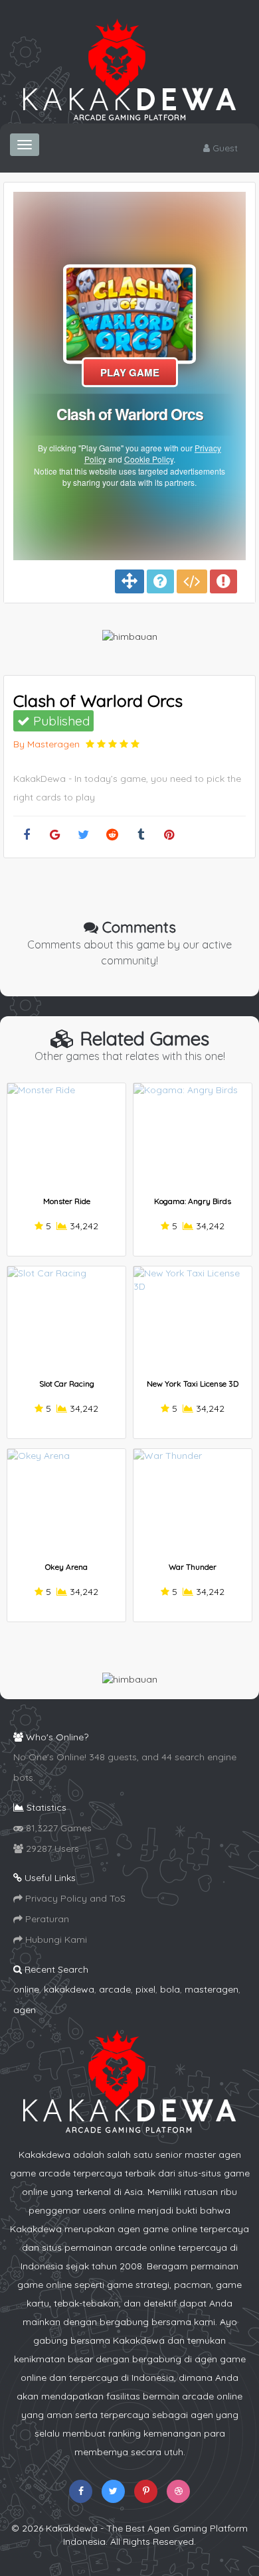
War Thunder (193, 1567)
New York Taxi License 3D (193, 1384)
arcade (115, 1989)
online (26, 1989)
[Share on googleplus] (55, 835)
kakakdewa (69, 1989)
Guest (224, 148)
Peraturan (46, 1919)
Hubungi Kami (55, 1939)
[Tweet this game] (83, 835)
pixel (145, 1989)
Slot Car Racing (67, 1384)
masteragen (212, 1989)
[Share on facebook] (26, 835)
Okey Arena (66, 1567)
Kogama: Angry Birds (193, 1201)
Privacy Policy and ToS (74, 1898)
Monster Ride (67, 1201)
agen (25, 2010)
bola (170, 1989)
